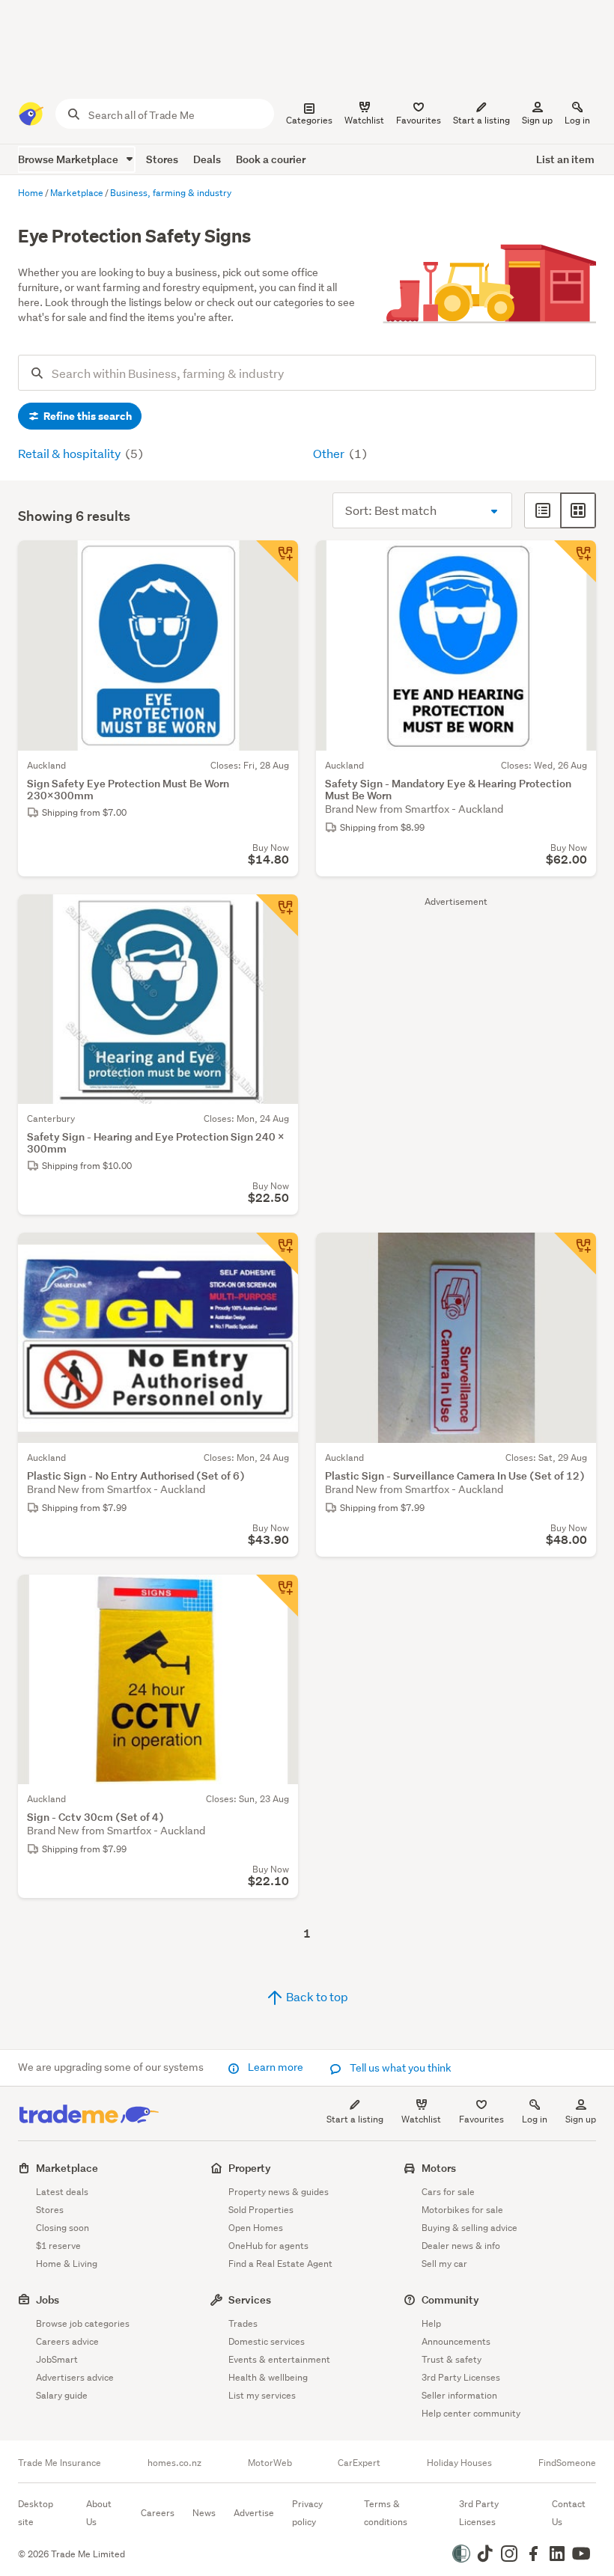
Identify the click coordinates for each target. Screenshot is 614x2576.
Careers (158, 2513)
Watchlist (421, 2119)
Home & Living (67, 2264)
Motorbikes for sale (462, 2210)
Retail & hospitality (70, 453)
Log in (577, 120)
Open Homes (256, 2228)
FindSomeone (567, 2463)
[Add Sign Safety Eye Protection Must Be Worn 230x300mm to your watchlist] (277, 561)
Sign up (537, 120)
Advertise (254, 2513)
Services (250, 2299)
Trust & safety (452, 2359)
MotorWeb (270, 2463)
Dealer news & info (461, 2246)
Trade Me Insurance (60, 2463)
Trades (243, 2323)
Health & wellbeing (268, 2377)
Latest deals (62, 2192)
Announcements (456, 2341)
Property (250, 2168)
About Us (99, 2513)
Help (431, 2323)
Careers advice (67, 2341)
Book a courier (271, 159)
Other (330, 453)
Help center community (471, 2413)
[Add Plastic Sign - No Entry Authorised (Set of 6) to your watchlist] (277, 1254)
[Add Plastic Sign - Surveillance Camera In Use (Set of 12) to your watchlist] (575, 1254)
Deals (207, 159)
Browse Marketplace (69, 159)
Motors (439, 2168)
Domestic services (267, 2341)
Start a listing (355, 2119)
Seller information (459, 2395)
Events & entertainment (279, 2359)
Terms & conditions (386, 2513)
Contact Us (569, 2513)
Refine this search (86, 416)
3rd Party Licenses (461, 2377)
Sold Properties (261, 2210)
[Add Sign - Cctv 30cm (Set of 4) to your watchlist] (277, 1596)
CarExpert (359, 2463)
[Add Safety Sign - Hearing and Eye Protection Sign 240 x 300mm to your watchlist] (277, 915)
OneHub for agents (268, 2246)
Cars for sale (448, 2192)
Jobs (48, 2299)
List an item (565, 159)
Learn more (276, 2067)
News (204, 2513)
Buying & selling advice (469, 2228)
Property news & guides (279, 2192)
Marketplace (67, 2168)
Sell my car (444, 2264)
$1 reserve (58, 2246)
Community (450, 2299)
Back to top (316, 1996)
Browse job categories (83, 2323)
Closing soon (63, 2228)
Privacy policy (307, 2513)
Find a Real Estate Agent (280, 2264)
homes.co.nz (174, 2463)
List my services (262, 2395)
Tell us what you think (399, 2068)
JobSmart (57, 2359)
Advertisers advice (75, 2377)
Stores (162, 159)
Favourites (481, 2119)
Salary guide (62, 2395)
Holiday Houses (459, 2463)
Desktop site (36, 2513)
